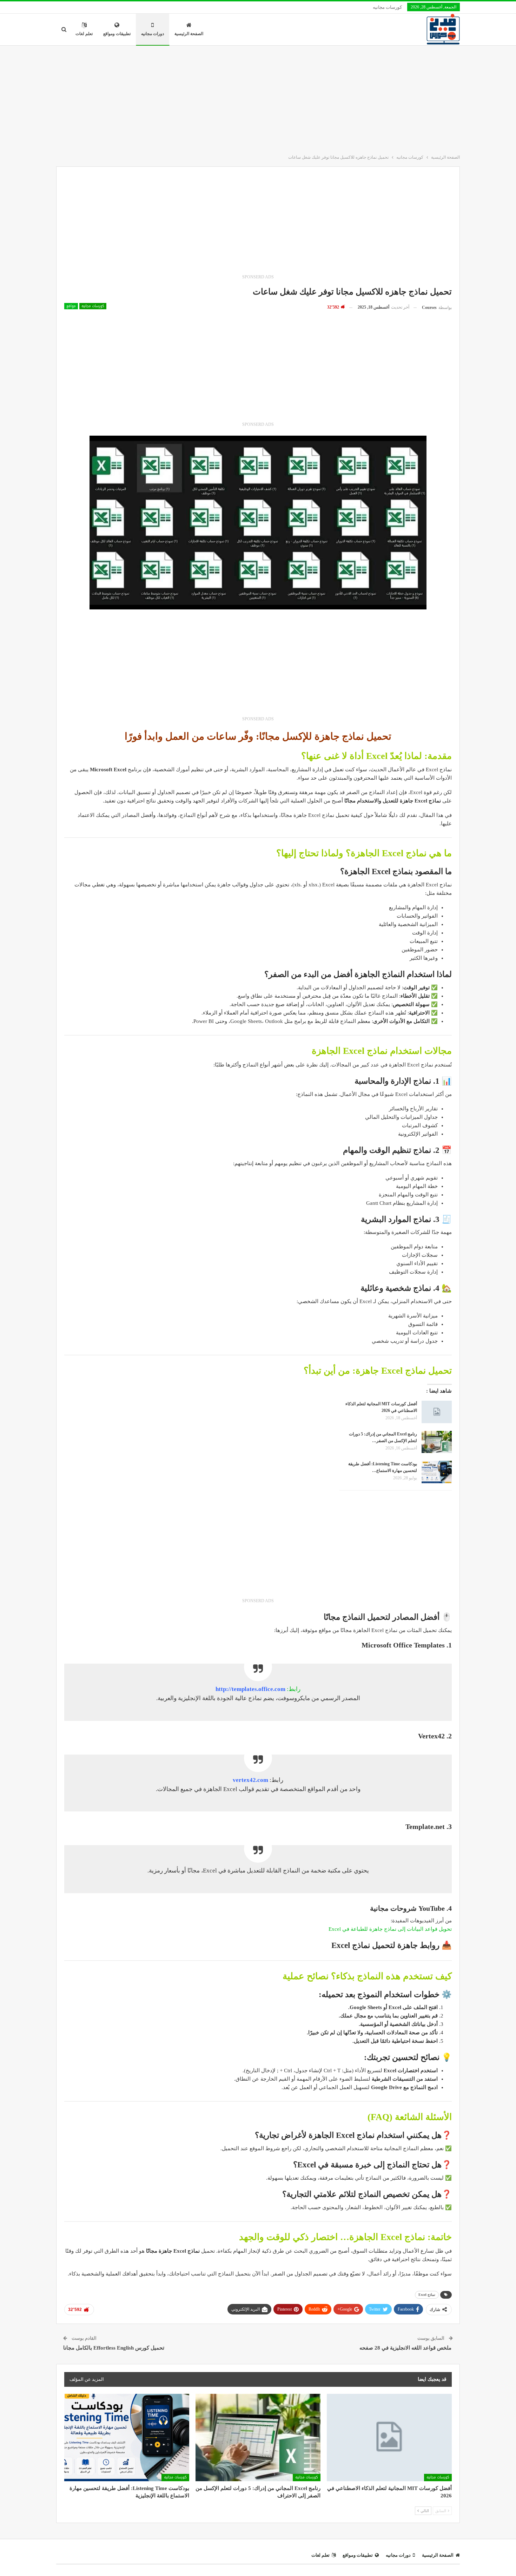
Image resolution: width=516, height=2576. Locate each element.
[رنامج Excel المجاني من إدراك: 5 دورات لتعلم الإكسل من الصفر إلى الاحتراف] (437, 1442)
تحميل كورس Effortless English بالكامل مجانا (114, 2348)
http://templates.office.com (250, 1689)
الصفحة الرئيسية (189, 34)
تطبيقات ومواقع (117, 34)
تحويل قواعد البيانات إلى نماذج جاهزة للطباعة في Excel (390, 1929)
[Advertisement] (258, 98)
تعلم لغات (84, 34)
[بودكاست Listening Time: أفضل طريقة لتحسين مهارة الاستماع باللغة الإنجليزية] (437, 1472)
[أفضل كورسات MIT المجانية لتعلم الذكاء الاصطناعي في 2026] (437, 1412)
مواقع (71, 306)
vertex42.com (250, 1780)
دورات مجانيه (153, 34)
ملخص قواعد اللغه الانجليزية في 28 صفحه (406, 2348)
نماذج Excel (427, 2295)
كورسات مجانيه (387, 7)
